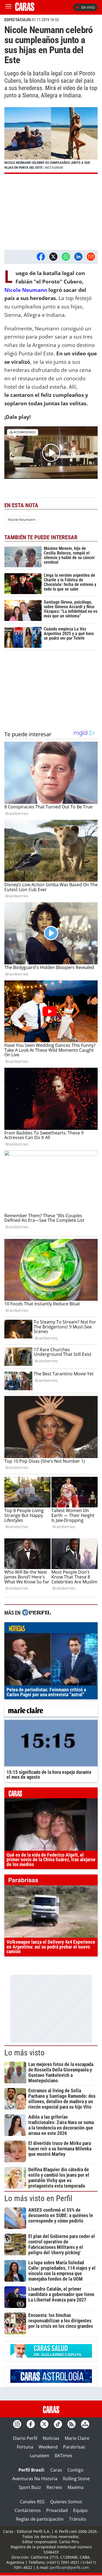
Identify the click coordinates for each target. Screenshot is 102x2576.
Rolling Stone (76, 2479)
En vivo (88, 7)
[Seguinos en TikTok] (58, 2424)
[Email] (91, 257)
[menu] (8, 7)
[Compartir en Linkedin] (78, 257)
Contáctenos (28, 2510)
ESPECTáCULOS (18, 20)
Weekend (48, 2447)
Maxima (75, 2487)
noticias (51, 1629)
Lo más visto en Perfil (38, 2198)
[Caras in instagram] (17, 2424)
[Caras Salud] (51, 2356)
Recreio (54, 2487)
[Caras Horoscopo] (51, 2381)
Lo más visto (24, 2053)
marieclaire (51, 1711)
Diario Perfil (25, 2438)
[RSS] (72, 2424)
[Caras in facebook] (31, 2424)
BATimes (64, 2456)
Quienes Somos (66, 2502)
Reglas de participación (40, 2519)
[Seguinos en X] (44, 2424)
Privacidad (57, 2510)
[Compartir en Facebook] (41, 257)
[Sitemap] (85, 2424)
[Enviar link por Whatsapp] (66, 257)
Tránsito (78, 2519)
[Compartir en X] (53, 257)
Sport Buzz (30, 2487)
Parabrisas (74, 2447)
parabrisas (51, 1881)
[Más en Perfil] (36, 1613)
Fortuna (25, 2447)
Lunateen (40, 2456)
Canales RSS (32, 2502)
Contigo (75, 2470)
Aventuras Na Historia (35, 2479)
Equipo (80, 2510)
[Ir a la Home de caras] (25, 9)
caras (51, 1794)
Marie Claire (77, 2438)
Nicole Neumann (26, 290)
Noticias (51, 2438)
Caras (56, 2470)
